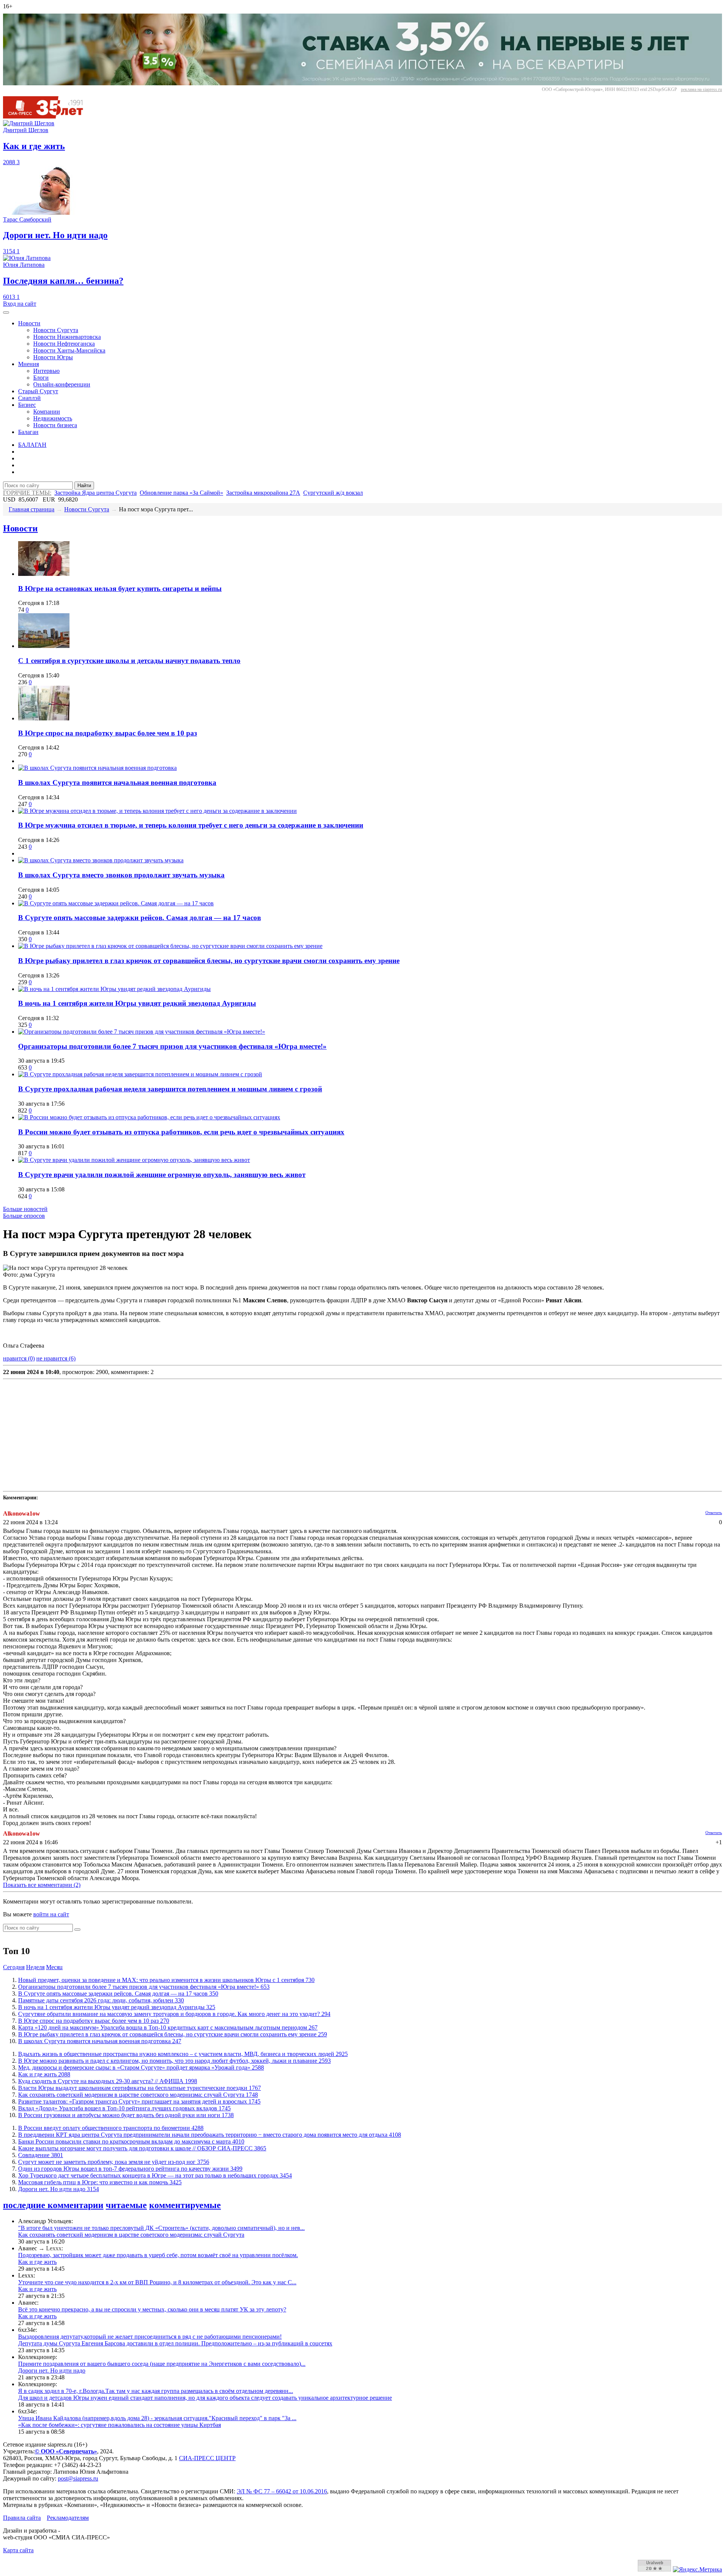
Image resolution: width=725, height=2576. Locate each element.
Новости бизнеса (55, 425)
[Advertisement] (230, 1435)
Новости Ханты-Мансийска (69, 350)
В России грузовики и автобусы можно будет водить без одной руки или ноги (126, 2115)
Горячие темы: (27, 493)
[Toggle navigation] (6, 312)
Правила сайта (22, 2518)
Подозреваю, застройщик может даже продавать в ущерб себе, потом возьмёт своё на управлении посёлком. (158, 2255)
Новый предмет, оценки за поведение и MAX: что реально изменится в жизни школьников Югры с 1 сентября (166, 1980)
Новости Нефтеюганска (64, 344)
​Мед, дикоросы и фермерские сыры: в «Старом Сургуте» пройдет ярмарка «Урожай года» (141, 2067)
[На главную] (48, 116)
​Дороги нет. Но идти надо (59, 2189)
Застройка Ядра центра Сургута (96, 493)
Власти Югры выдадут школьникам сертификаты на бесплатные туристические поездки (140, 2088)
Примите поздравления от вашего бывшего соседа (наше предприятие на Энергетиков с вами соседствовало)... (162, 2364)
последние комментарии (53, 2205)
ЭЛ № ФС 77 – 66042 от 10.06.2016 (282, 2491)
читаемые (126, 2205)
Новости (29, 323)
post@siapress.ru (78, 2478)
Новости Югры (53, 357)
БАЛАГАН (32, 445)
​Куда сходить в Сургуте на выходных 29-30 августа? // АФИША (108, 2081)
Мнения (29, 364)
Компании (47, 412)
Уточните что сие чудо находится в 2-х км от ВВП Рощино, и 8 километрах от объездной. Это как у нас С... (157, 2282)
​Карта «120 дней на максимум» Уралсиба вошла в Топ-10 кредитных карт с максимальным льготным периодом (168, 2027)
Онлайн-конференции (62, 384)
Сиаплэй (29, 398)
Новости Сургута (56, 330)
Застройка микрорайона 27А (263, 493)
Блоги (41, 378)
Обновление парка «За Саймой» (181, 493)
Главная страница (32, 509)
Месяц (54, 1967)
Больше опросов (24, 1216)
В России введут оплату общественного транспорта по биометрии (111, 2128)
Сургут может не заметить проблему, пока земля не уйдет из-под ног (114, 2162)
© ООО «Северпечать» (66, 2451)
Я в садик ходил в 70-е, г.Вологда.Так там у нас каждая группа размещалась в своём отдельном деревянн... (156, 2391)
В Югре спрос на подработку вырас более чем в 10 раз (108, 733)
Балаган (28, 432)
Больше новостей (25, 1209)
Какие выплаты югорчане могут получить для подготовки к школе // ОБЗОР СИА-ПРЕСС (142, 2148)
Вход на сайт (20, 304)
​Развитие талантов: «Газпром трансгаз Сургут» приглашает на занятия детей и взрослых (139, 2101)
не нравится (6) (56, 1358)
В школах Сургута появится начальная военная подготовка (117, 782)
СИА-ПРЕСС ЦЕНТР (207, 2458)
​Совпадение (41, 2155)
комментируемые (185, 2205)
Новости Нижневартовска (67, 337)
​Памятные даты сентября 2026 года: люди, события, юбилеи (101, 2000)
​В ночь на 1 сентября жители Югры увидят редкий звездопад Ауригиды (137, 1003)
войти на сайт (51, 1914)
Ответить (714, 1513)
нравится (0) (19, 1358)
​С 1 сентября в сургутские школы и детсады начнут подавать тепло (129, 661)
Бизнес (27, 405)
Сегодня (14, 1967)
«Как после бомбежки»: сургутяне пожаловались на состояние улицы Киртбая (120, 2425)
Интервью (46, 371)
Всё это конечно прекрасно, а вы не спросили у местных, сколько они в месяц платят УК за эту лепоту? (152, 2309)
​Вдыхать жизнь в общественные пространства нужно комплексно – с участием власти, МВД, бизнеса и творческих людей (183, 2054)
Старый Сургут (38, 391)
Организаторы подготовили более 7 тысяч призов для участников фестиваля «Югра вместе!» (172, 1046)
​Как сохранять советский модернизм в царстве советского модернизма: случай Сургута (138, 2095)
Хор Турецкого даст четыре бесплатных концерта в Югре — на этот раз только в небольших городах (155, 2175)
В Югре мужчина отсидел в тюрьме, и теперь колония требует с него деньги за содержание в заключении (191, 825)
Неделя (35, 1967)
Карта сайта (18, 2550)
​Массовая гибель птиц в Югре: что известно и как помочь (100, 2182)
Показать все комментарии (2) (42, 1885)
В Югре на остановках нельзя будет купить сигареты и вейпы (120, 589)
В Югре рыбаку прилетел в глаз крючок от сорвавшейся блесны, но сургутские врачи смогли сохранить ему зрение (209, 961)
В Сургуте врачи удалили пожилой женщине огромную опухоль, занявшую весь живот (162, 1175)
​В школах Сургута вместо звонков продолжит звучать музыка (121, 875)
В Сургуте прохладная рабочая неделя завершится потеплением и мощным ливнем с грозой (170, 1089)
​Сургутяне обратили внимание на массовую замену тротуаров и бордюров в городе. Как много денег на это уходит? (174, 2014)
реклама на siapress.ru (701, 89)
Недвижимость (53, 418)
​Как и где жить (44, 2074)
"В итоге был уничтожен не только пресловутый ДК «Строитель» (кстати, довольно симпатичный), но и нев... (161, 2228)
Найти (84, 486)
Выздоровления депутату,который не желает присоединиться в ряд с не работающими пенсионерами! (150, 2337)
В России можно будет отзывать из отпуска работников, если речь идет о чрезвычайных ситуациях (181, 1132)
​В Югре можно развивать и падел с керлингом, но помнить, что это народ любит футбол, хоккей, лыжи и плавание (174, 2061)
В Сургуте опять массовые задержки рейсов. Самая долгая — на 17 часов (140, 918)
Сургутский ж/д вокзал (333, 493)
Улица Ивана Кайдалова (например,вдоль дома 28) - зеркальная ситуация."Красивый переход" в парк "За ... (157, 2418)
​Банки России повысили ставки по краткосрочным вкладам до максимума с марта (131, 2141)
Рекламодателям (68, 2518)
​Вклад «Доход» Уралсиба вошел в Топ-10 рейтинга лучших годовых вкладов (124, 2108)
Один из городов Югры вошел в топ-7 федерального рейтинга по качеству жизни (130, 2169)
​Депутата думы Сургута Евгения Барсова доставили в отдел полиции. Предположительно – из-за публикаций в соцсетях (175, 2343)
